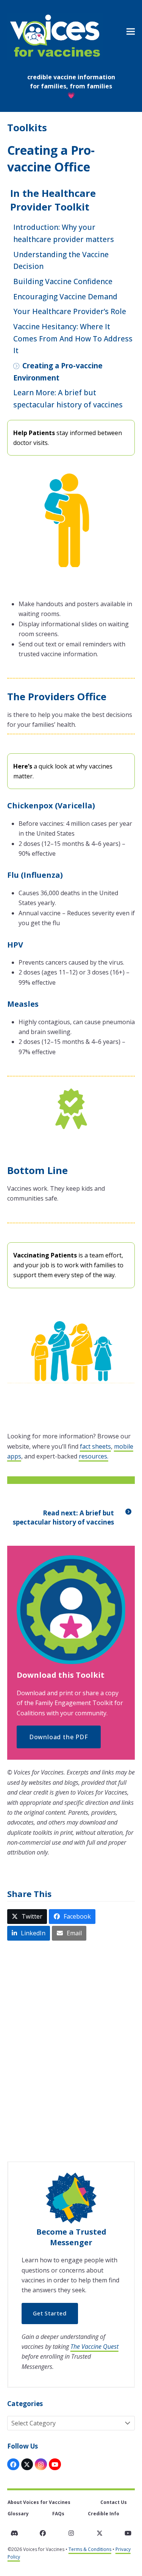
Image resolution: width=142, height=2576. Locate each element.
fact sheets (95, 1446)
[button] (131, 32)
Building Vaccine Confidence (63, 281)
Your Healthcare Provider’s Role (70, 311)
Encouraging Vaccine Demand (65, 296)
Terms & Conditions (90, 2549)
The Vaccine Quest (94, 2347)
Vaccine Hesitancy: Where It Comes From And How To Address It (73, 338)
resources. (94, 1456)
